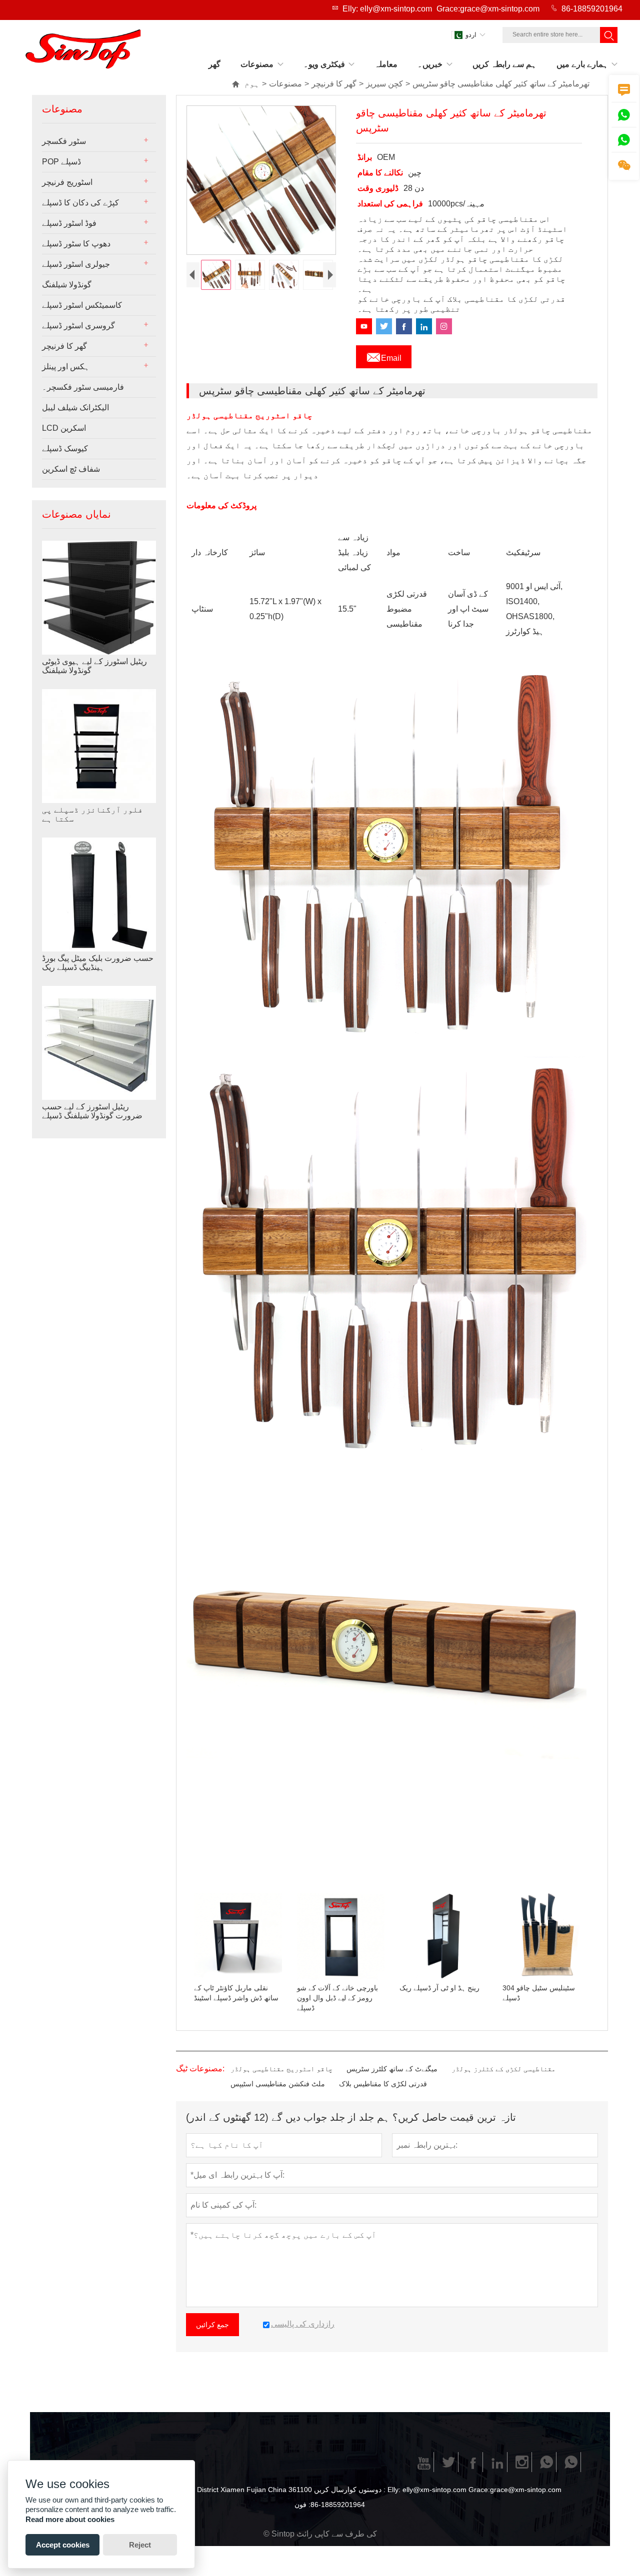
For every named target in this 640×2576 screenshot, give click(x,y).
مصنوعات (285, 84)
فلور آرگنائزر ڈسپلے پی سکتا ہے (92, 814)
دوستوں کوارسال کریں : (350, 2490)
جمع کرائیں (212, 2325)
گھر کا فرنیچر (334, 84)
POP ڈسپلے (61, 162)
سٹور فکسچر (64, 141)
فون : (302, 2505)
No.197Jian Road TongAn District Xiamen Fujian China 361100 (213, 2490)
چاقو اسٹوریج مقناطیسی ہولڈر (281, 2069)
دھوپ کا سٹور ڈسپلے (76, 244)
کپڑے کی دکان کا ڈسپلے (80, 203)
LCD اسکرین (64, 428)
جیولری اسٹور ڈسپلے (76, 264)
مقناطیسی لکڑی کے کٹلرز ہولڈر (503, 2069)
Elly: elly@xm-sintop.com (387, 9)
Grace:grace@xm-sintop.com (488, 9)
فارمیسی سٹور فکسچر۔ (83, 387)
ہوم (245, 84)
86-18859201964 (592, 9)
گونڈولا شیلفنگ (67, 285)
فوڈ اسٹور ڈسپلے (69, 223)
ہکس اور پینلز (66, 367)
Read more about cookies (70, 2519)
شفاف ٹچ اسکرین (71, 469)
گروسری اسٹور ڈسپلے (78, 326)
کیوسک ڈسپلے (65, 448)
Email (384, 355)
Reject (140, 2545)
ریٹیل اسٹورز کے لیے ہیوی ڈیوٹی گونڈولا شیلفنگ (94, 666)
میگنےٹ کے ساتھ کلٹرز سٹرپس (392, 2069)
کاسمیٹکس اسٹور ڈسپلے (82, 305)
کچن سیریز (384, 84)
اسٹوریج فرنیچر (67, 182)
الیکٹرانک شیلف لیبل (75, 408)
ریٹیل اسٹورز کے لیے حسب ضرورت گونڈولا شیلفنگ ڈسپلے (92, 1111)
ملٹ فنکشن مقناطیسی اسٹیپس (278, 2084)
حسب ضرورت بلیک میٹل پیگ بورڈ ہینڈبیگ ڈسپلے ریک (98, 963)
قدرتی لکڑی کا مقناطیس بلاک (383, 2084)
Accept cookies (63, 2545)
